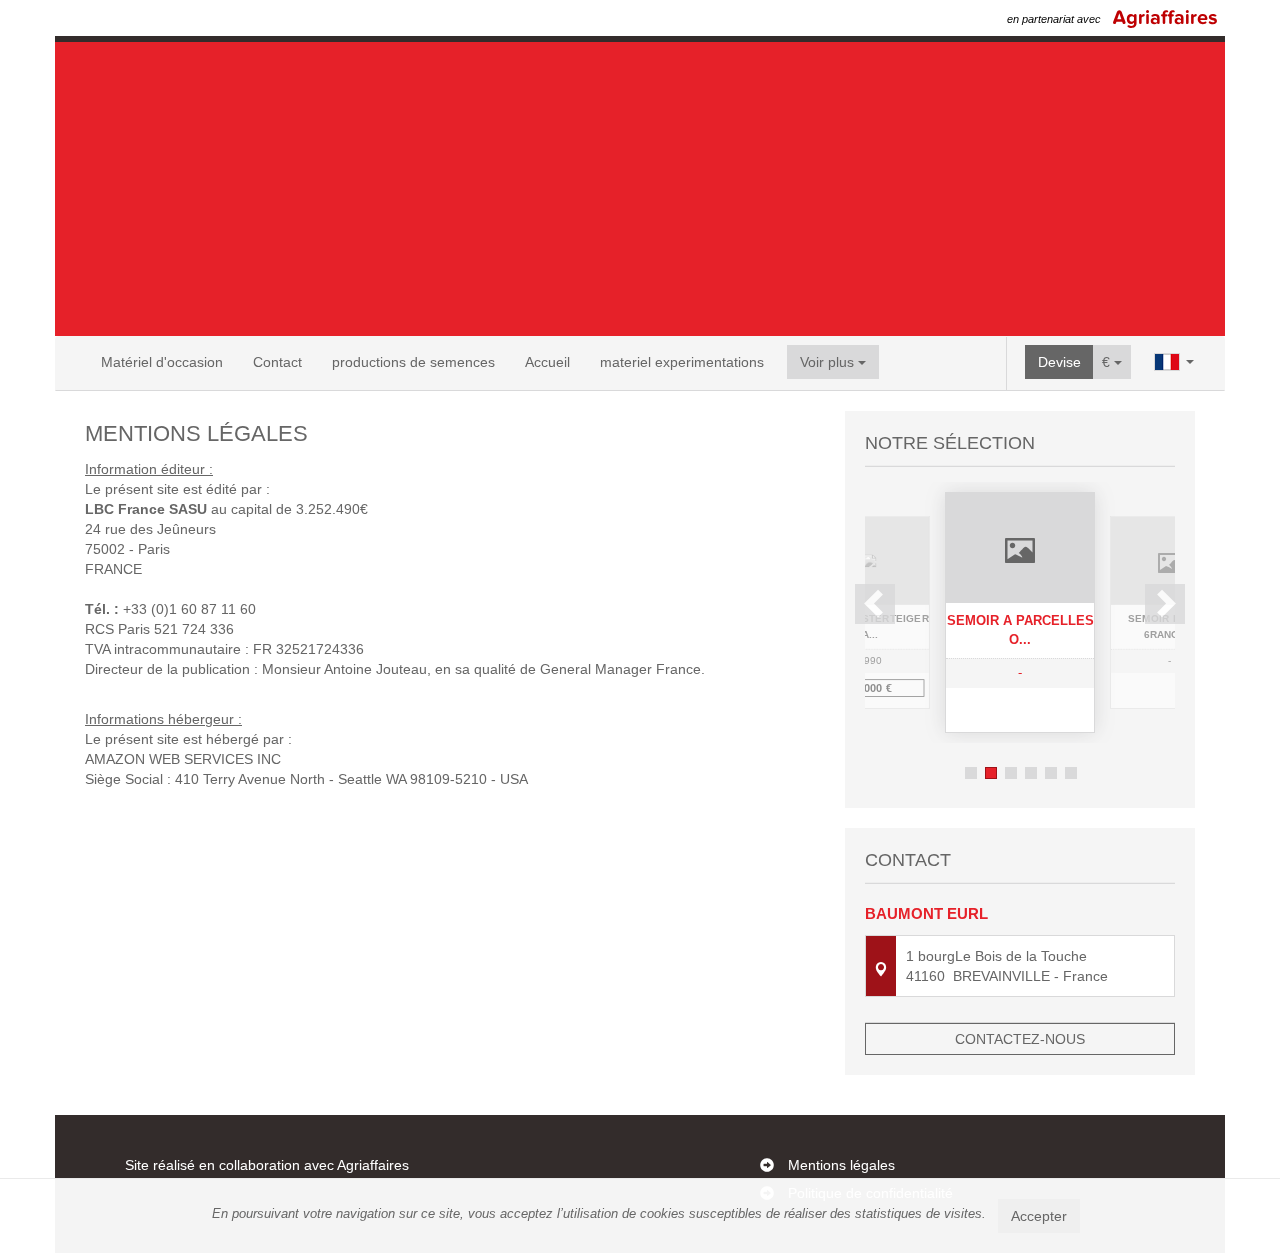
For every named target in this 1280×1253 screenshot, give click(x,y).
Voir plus (829, 362)
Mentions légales (841, 1165)
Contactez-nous (1020, 1039)
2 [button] (991, 773)
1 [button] (971, 773)
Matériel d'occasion (162, 362)
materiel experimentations (682, 362)
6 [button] (1071, 773)
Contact (277, 362)
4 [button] (1031, 773)
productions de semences (413, 362)
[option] (1020, 612)
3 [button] (1011, 773)
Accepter (1039, 1216)
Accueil (547, 362)
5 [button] (1051, 773)
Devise (1059, 362)
